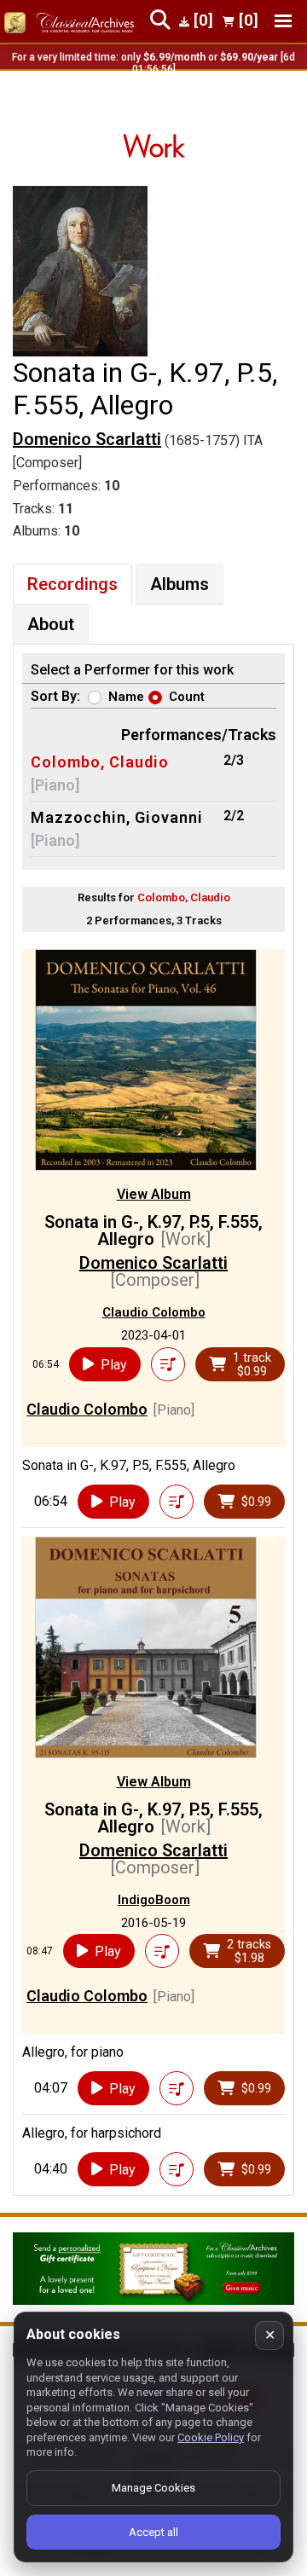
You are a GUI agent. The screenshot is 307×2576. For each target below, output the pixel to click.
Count (187, 697)
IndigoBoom (154, 1900)
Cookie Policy (211, 2437)
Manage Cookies (153, 2488)
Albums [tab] (180, 584)
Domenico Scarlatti (87, 439)
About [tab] (51, 624)
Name (126, 697)
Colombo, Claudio (100, 762)
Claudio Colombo (154, 1312)
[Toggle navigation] (283, 21)
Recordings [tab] (72, 584)
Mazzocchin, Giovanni (117, 817)
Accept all (153, 2532)
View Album (154, 1194)
